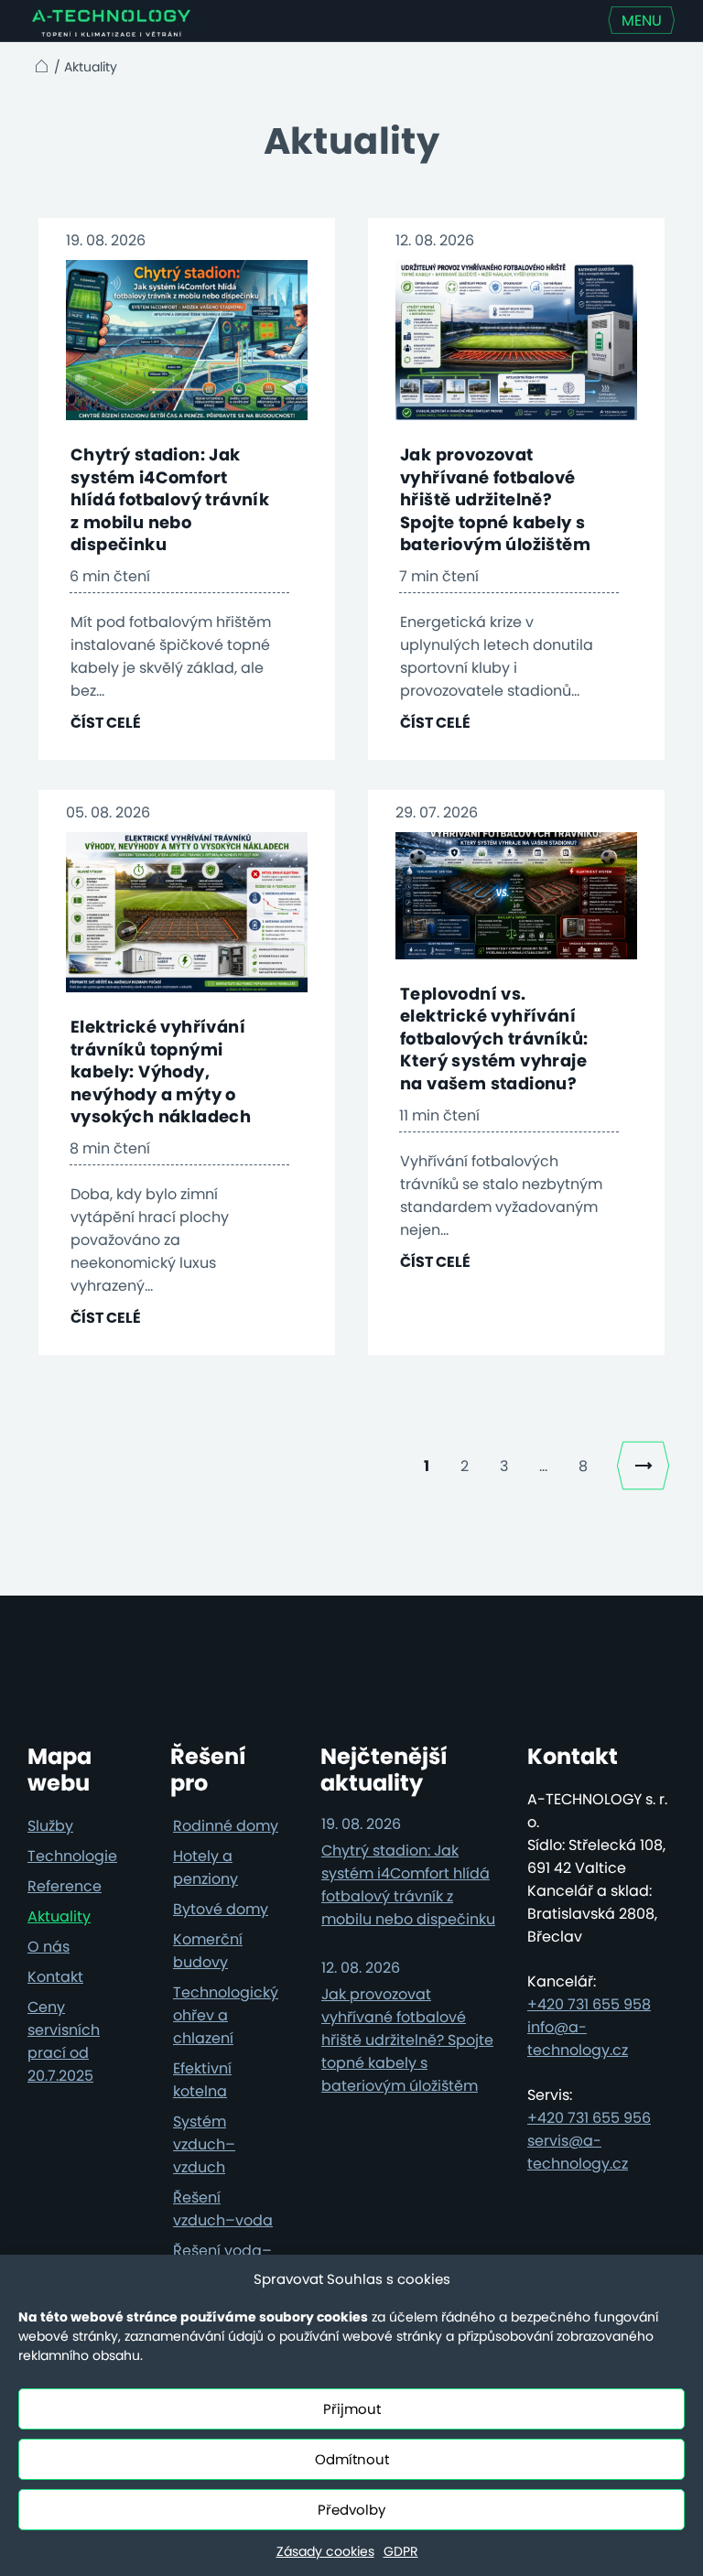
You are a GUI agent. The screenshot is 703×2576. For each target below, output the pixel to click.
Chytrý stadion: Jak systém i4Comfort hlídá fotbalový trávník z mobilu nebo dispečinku (170, 499)
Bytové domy (221, 1909)
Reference (65, 1886)
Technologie (72, 1856)
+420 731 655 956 (589, 2118)
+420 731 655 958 (589, 2004)
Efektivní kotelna (202, 2080)
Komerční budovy (208, 1951)
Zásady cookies (325, 2551)
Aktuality (59, 1916)
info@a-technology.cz (578, 2039)
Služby (50, 1826)
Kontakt (55, 1977)
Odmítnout (352, 2459)
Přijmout (352, 2409)
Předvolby (351, 2510)
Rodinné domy (226, 1826)
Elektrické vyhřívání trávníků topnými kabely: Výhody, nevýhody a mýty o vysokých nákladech (161, 1072)
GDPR (401, 2551)
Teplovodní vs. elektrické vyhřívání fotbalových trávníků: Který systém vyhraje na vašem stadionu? (494, 1039)
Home (39, 66)
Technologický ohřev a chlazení (226, 2015)
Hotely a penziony (205, 1867)
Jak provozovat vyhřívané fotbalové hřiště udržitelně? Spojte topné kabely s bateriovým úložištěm (495, 499)
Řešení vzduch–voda (223, 2209)
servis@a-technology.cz (578, 2152)
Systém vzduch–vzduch (204, 2144)
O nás (49, 1947)
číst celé (106, 723)
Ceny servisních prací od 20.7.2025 (64, 2041)
